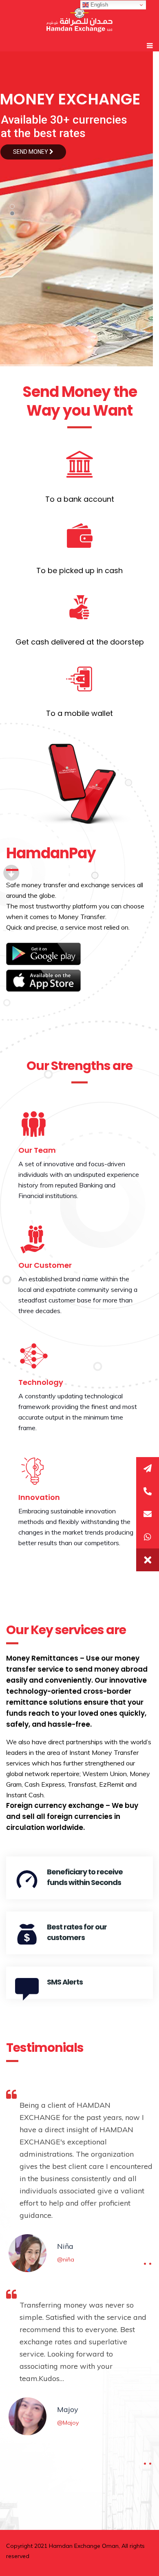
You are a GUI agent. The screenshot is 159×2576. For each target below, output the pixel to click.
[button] (148, 1560)
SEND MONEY (31, 152)
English (98, 5)
